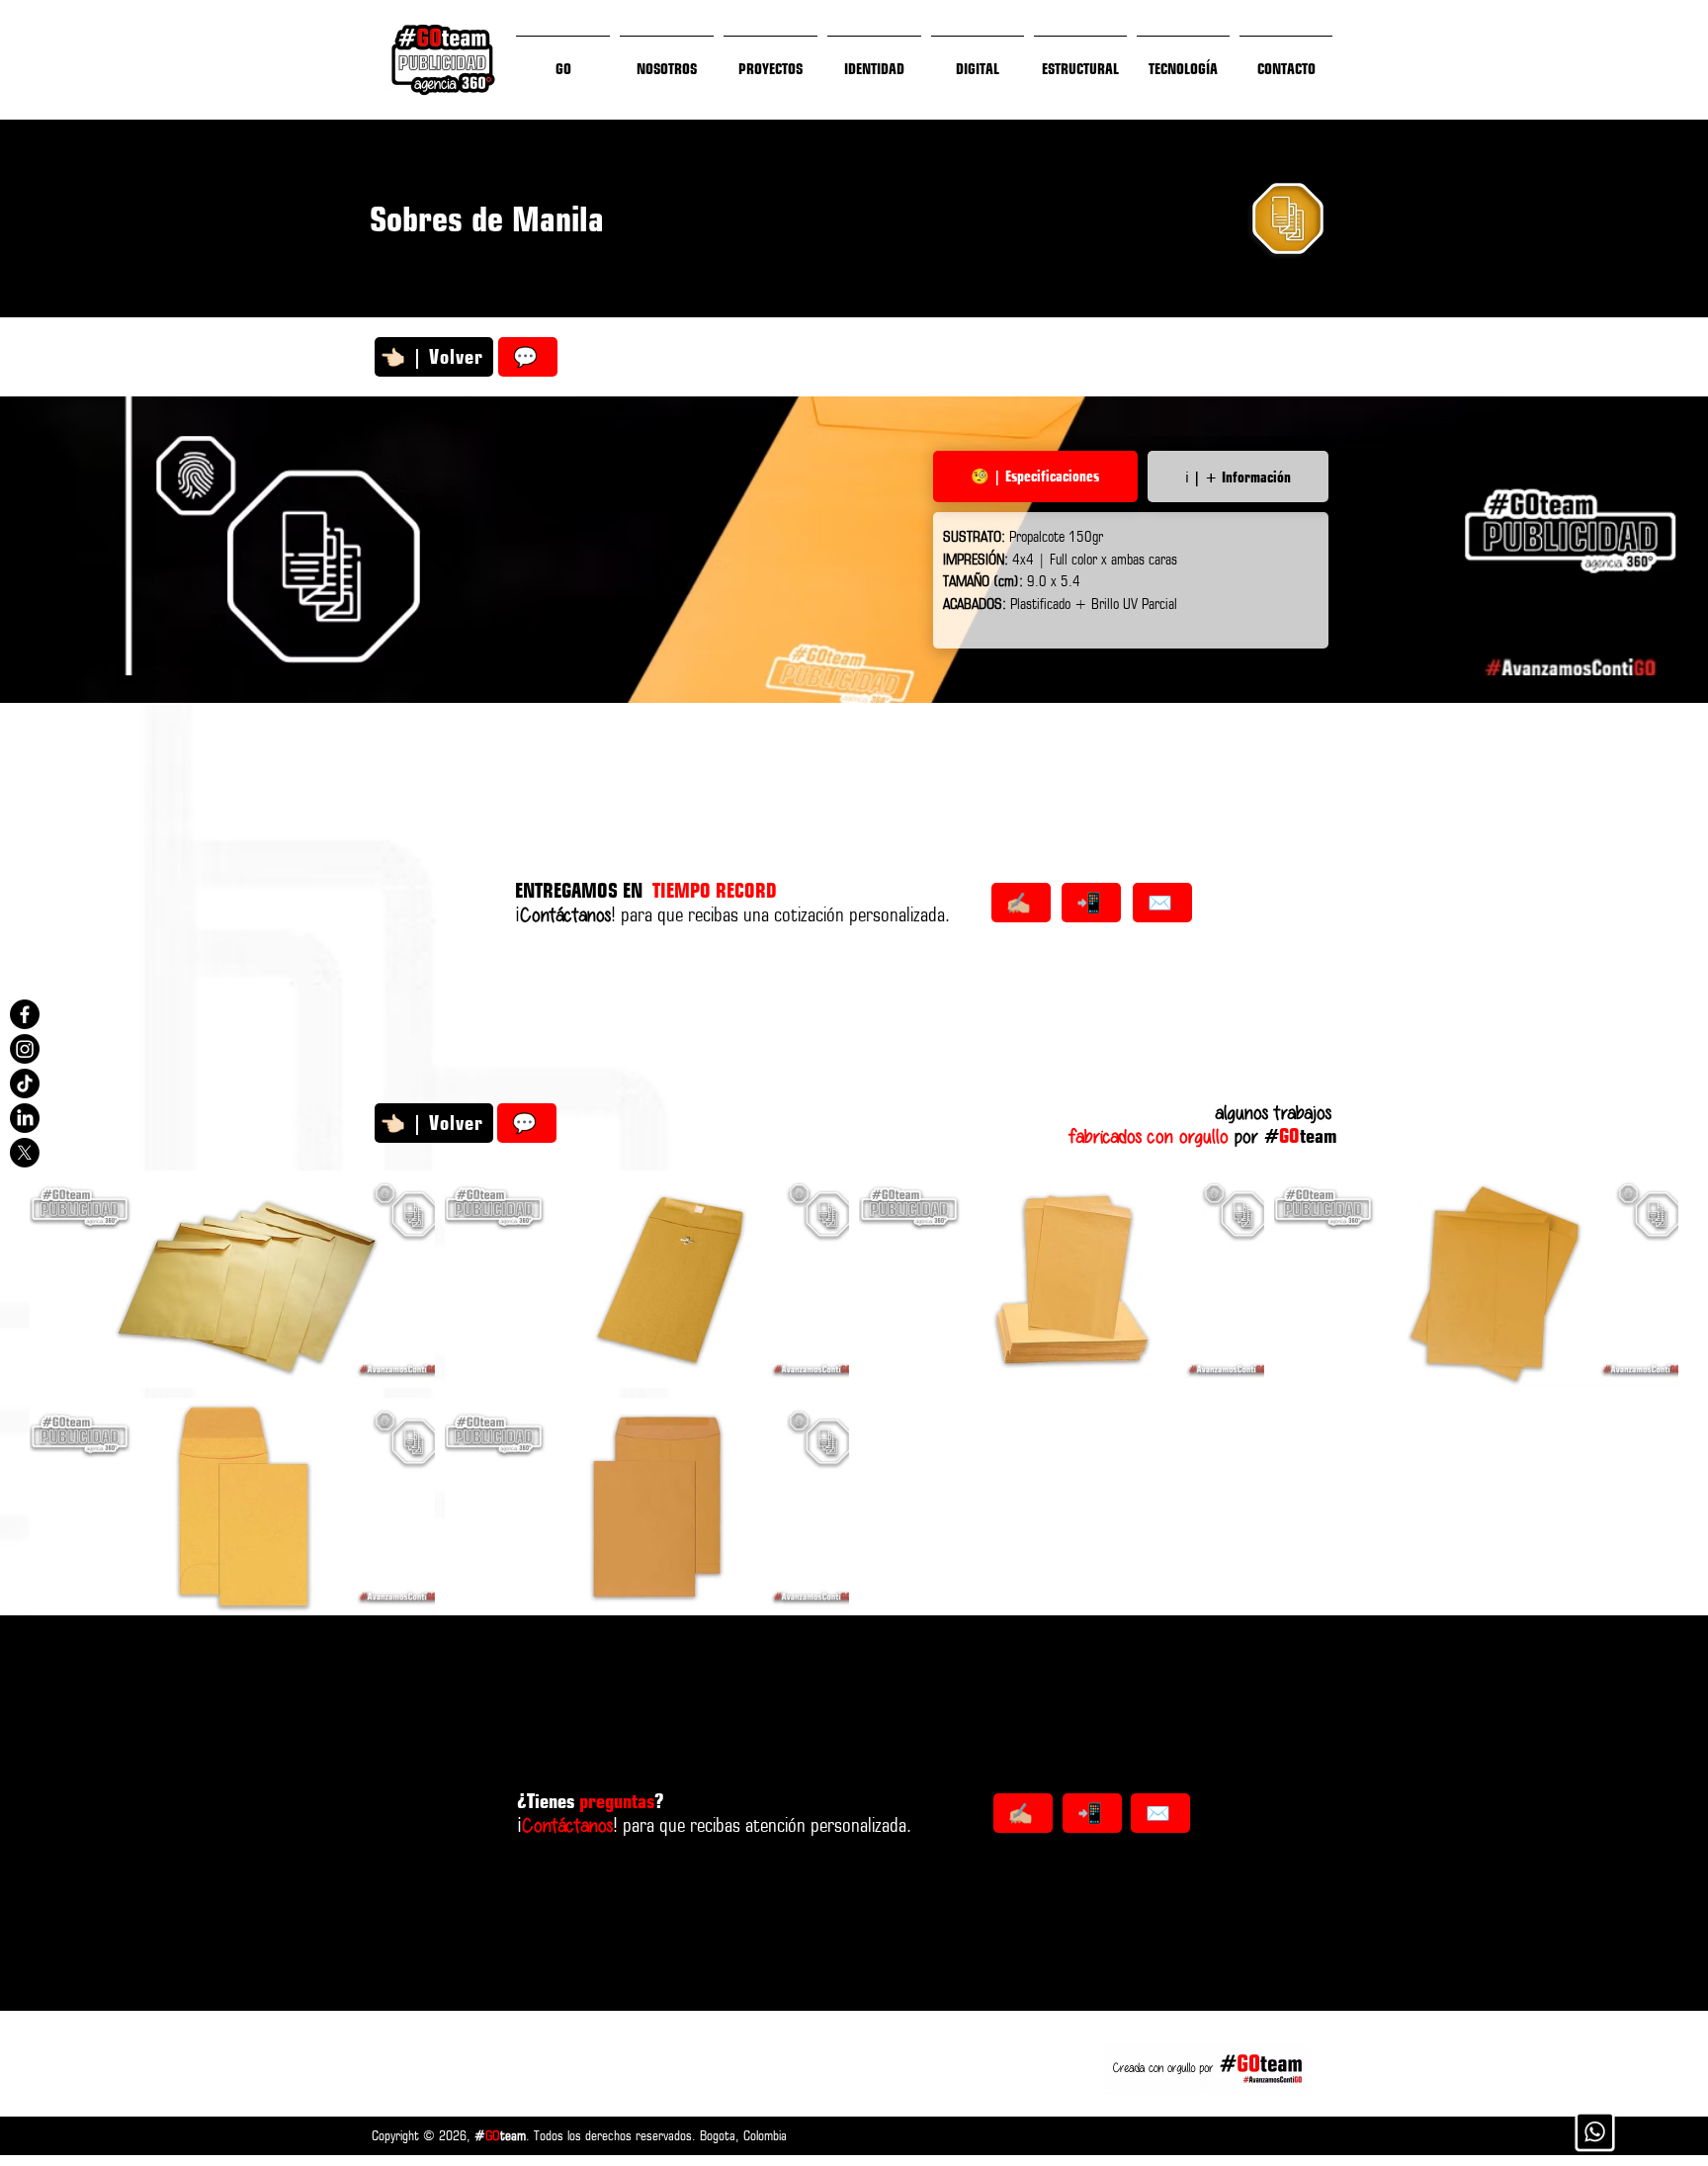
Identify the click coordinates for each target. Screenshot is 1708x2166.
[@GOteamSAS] (25, 1014)
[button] (232, 1279)
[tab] (1035, 477)
